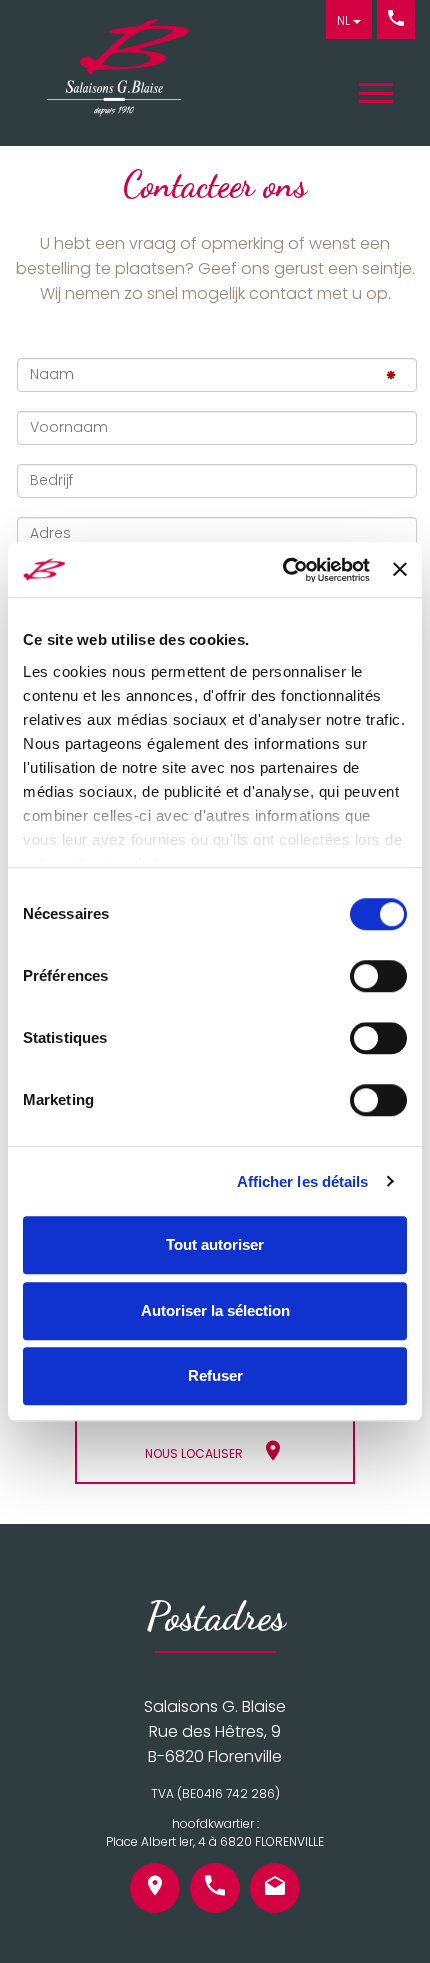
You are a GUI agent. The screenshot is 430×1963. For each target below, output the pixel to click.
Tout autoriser (215, 1244)
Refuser (215, 1375)
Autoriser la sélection (215, 1310)
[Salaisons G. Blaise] (109, 78)
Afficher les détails (303, 1181)
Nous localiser (194, 1453)
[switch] (378, 976)
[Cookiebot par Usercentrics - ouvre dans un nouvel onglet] (283, 570)
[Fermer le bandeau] (400, 570)
